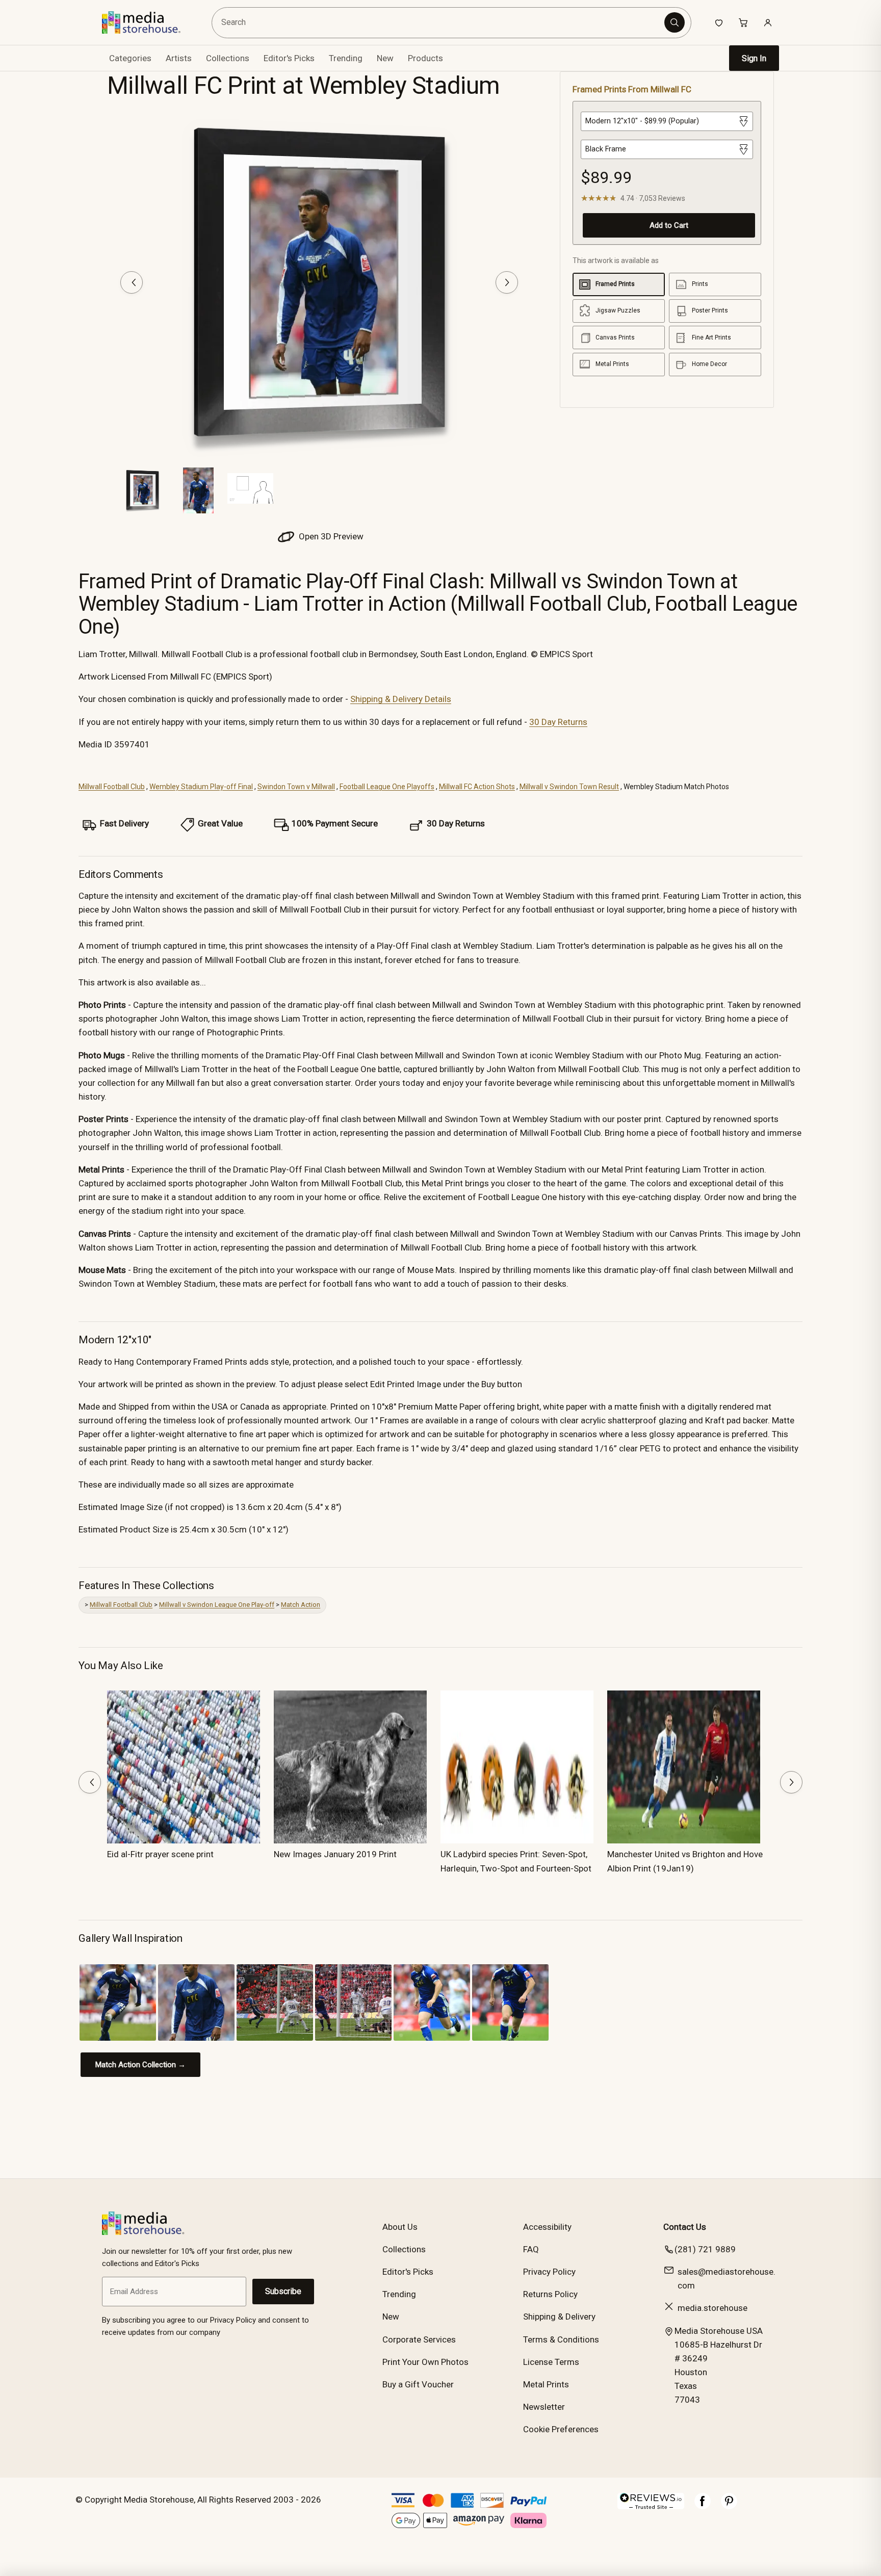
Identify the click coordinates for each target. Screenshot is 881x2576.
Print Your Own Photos (425, 2362)
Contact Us (685, 2227)
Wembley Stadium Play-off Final (201, 787)
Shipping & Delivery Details (401, 699)
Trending (346, 58)
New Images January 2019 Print (335, 1854)
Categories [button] (130, 58)
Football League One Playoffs (387, 787)
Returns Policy (550, 2294)
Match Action (301, 1605)
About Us (400, 2227)
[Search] (675, 22)
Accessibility (547, 2227)
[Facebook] (703, 2506)
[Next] (507, 282)
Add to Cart (669, 225)
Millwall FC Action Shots (477, 787)
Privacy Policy (549, 2272)
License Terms (551, 2362)
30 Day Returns (558, 722)
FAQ (531, 2249)
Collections (228, 58)
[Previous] (132, 282)
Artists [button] (179, 58)
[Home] (149, 22)
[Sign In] (768, 22)
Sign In (754, 58)
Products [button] (425, 58)
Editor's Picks (289, 58)
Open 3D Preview (330, 536)
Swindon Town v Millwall (296, 787)
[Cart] (743, 22)
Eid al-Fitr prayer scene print (160, 1854)
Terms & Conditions (561, 2339)
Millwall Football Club (112, 787)
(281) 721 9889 (705, 2249)
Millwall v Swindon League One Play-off (217, 1605)
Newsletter (544, 2407)
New (385, 58)
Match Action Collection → (140, 2065)
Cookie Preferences (561, 2429)
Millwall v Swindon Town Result (569, 787)
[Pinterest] (729, 2506)
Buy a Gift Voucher (418, 2384)
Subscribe (283, 2291)
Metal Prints (546, 2384)
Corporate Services (419, 2339)
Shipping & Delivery (559, 2317)
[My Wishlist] (719, 22)
